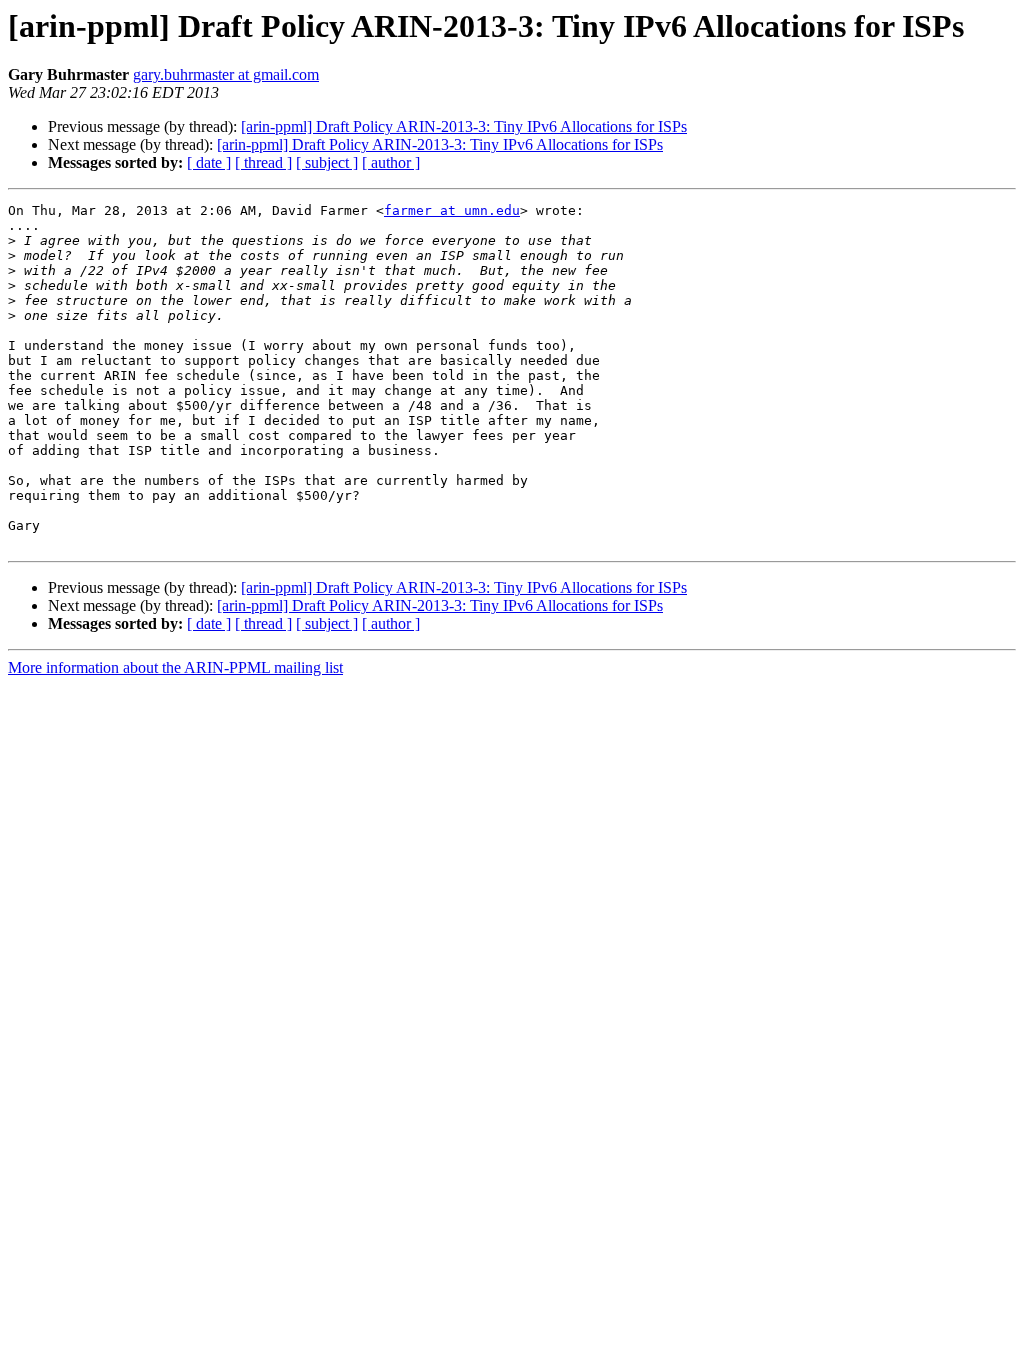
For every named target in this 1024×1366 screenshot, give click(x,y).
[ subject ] (327, 162)
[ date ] (209, 162)
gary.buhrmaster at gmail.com (226, 74)
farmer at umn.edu (452, 210)
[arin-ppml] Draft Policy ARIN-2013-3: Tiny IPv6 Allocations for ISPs (464, 126)
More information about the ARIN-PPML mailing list (175, 667)
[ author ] (391, 162)
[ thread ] (263, 162)
